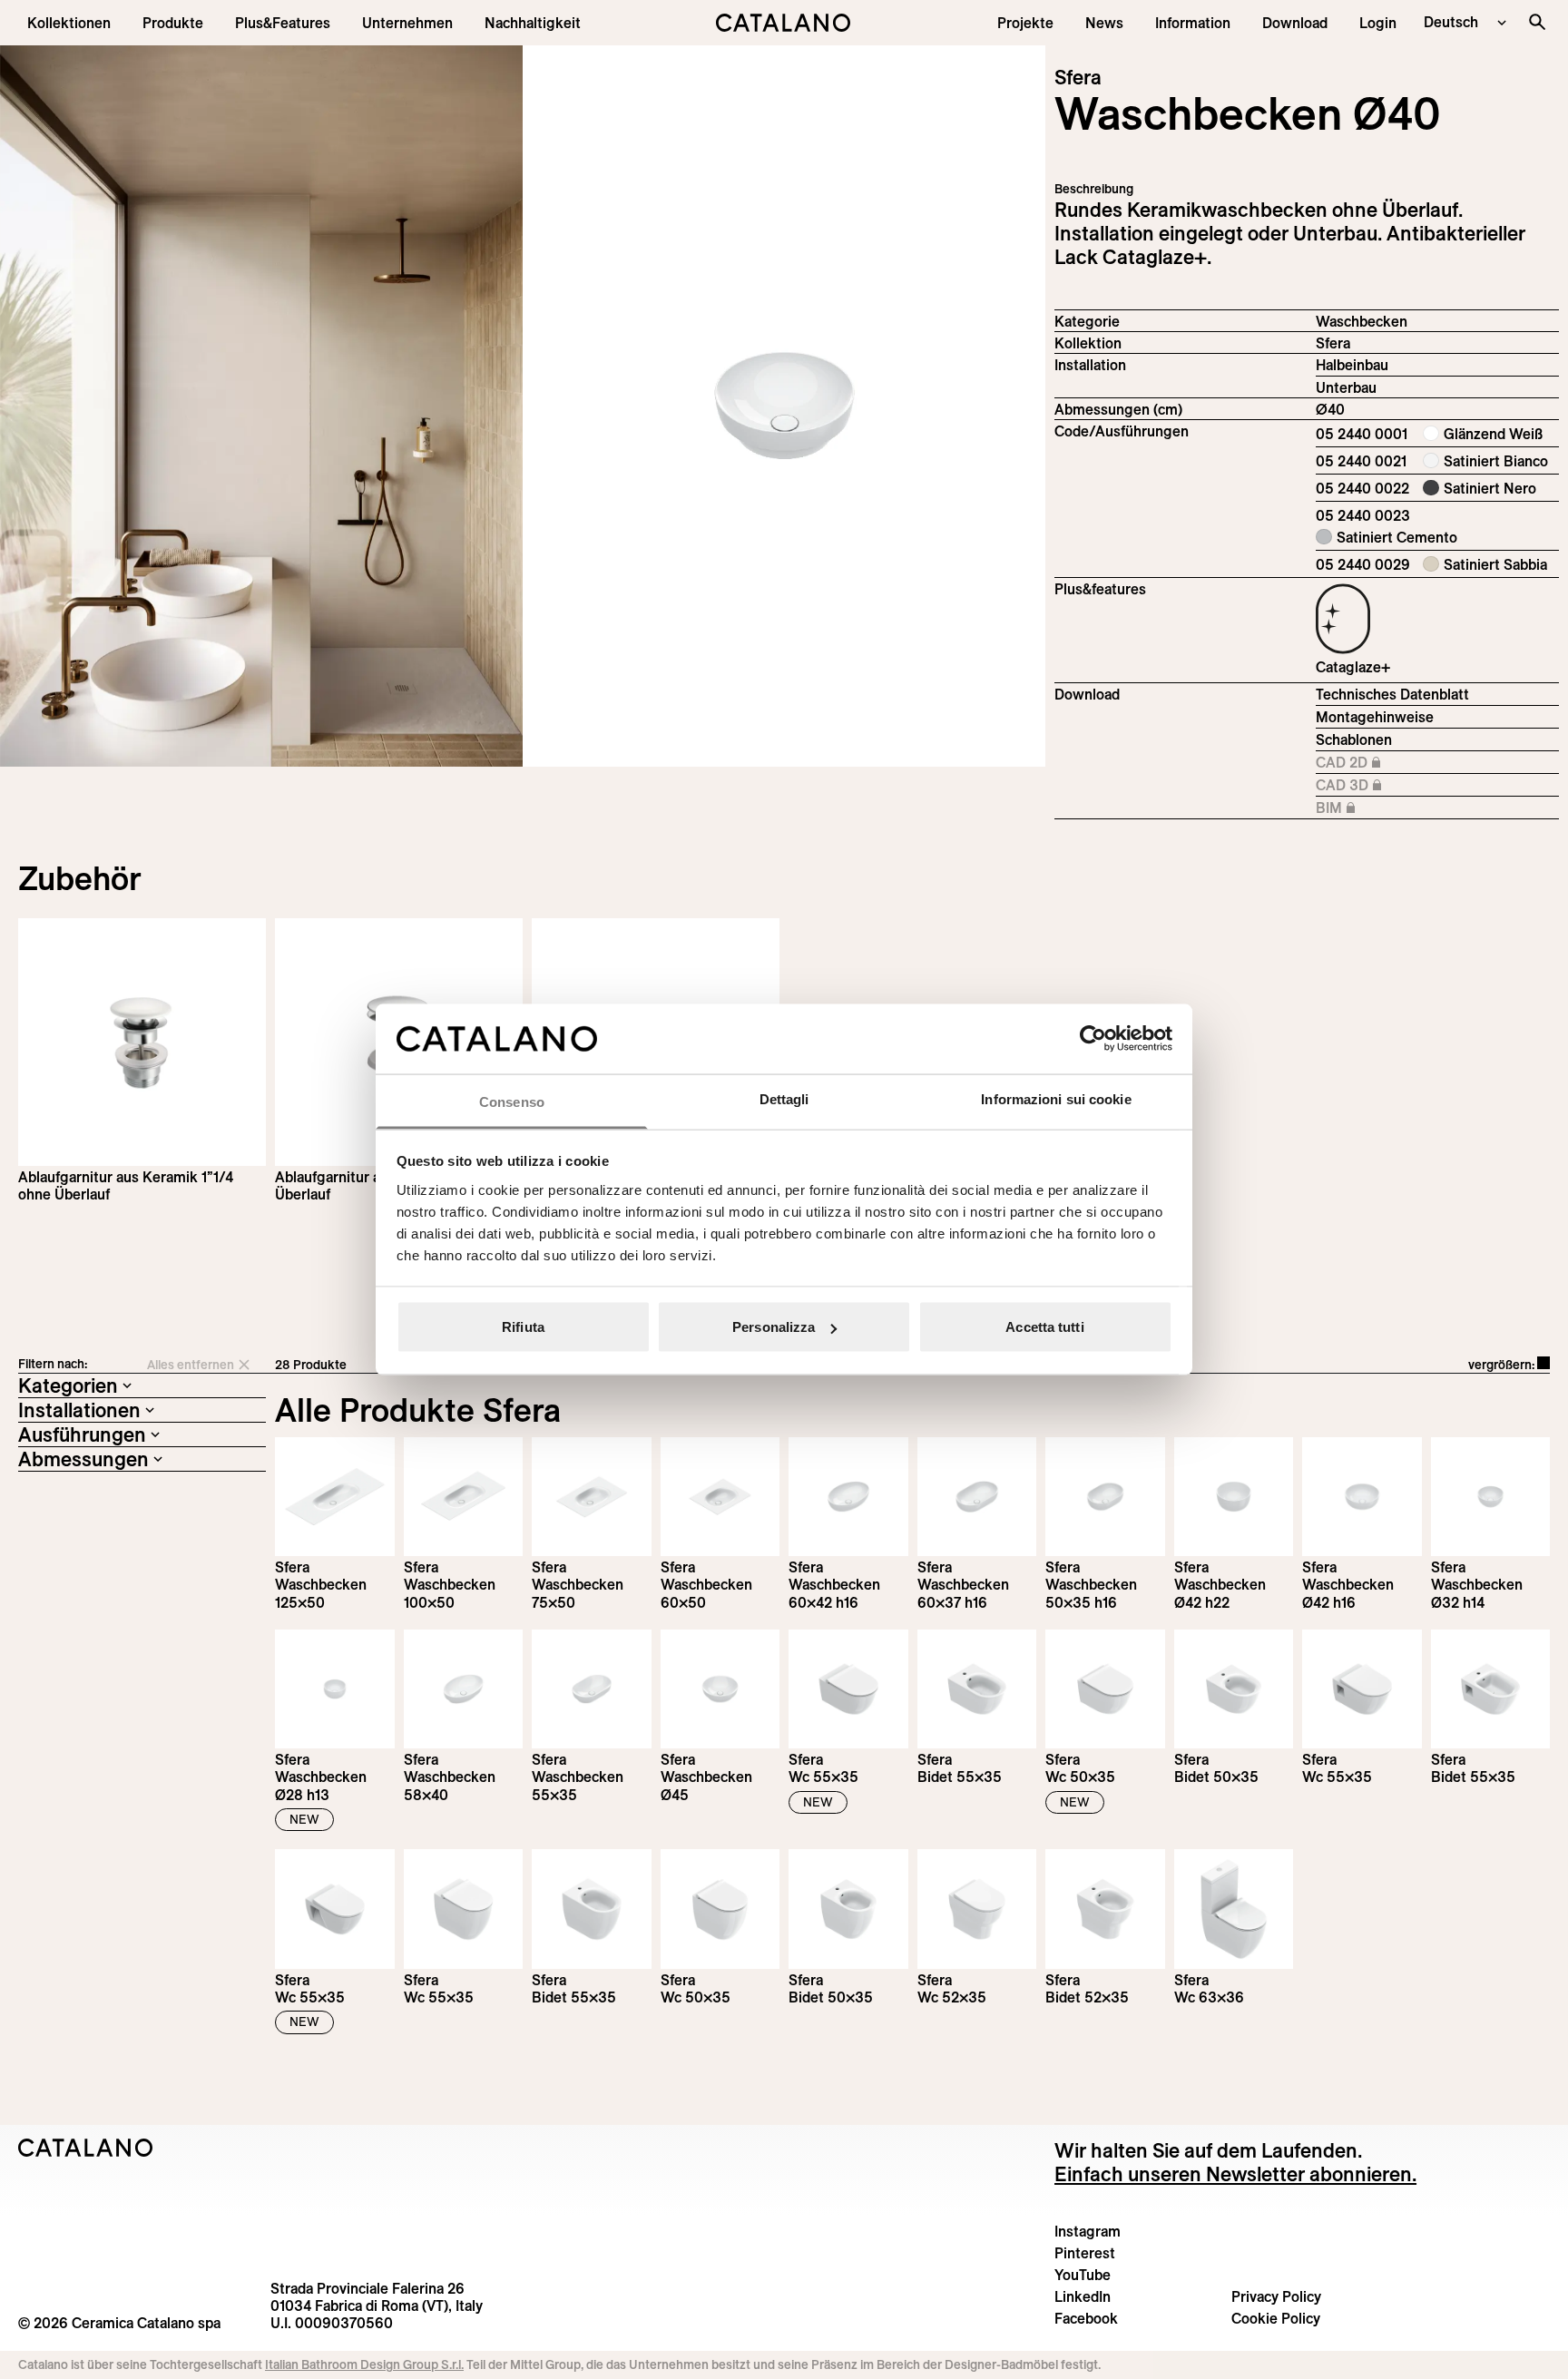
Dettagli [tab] (784, 1098)
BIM (1393, 808)
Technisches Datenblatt (1392, 694)
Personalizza (774, 1327)
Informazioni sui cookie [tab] (1056, 1098)
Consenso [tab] (512, 1101)
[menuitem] (283, 23)
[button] (69, 23)
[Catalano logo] (784, 23)
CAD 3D (1393, 786)
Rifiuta (523, 1327)
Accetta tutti (1044, 1327)
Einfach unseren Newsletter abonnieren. (1235, 2174)
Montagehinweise (1375, 717)
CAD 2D (1393, 763)
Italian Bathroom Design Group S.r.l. (364, 2364)
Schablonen (1354, 739)
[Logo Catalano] (86, 2148)
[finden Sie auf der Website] (1537, 22)
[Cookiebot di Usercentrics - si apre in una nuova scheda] (1093, 1039)
